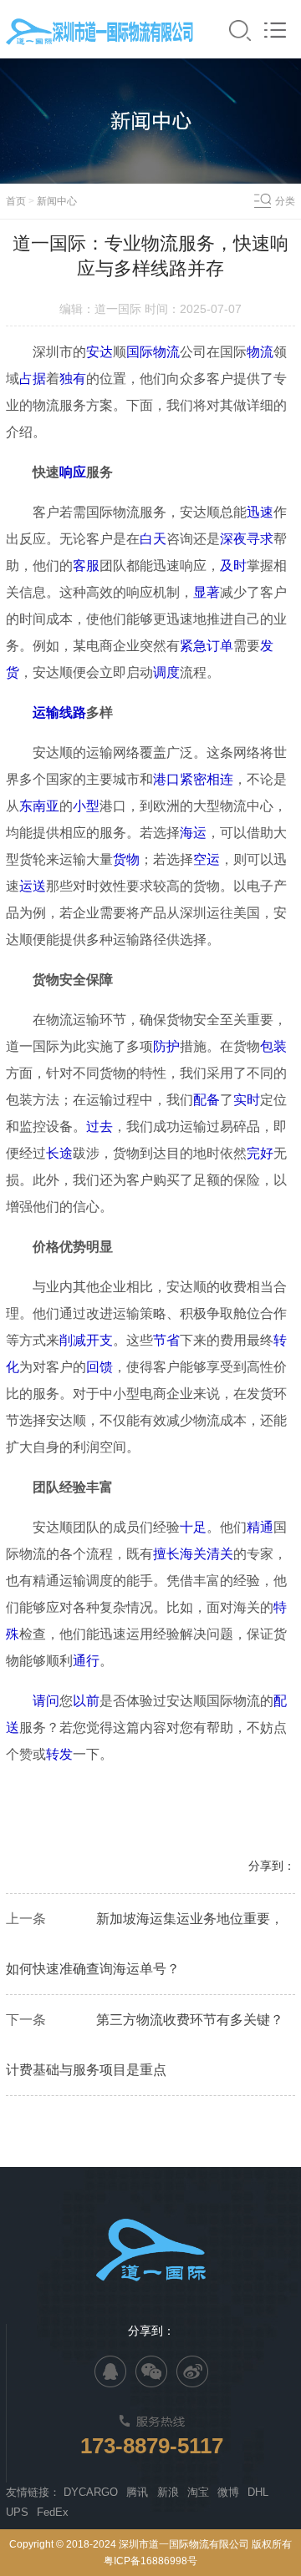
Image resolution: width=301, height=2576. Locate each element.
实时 (247, 1100)
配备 (207, 1100)
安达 (99, 352)
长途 (59, 1153)
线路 (73, 712)
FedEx (53, 2512)
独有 (73, 379)
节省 (166, 1340)
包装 (273, 1046)
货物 (126, 859)
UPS (17, 2512)
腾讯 (137, 2492)
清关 (220, 1554)
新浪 (168, 2492)
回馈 (99, 1367)
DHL (258, 2492)
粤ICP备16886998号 (150, 2561)
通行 (86, 1661)
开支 (99, 1340)
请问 (46, 1701)
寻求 (260, 539)
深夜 (233, 539)
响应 (73, 472)
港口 (166, 779)
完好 (260, 1153)
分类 (285, 201)
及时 (233, 566)
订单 (220, 646)
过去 (99, 1126)
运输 (46, 712)
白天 (153, 539)
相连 (220, 779)
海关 (193, 1554)
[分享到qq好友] (110, 2371)
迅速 (260, 512)
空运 (207, 859)
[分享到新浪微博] (192, 2371)
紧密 (193, 779)
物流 (260, 352)
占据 (33, 379)
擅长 (166, 1554)
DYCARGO (91, 2492)
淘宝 (198, 2492)
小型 (86, 806)
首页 (16, 201)
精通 (260, 1527)
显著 (207, 592)
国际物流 (153, 352)
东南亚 (39, 806)
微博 (228, 2492)
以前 (86, 1701)
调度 (166, 672)
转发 (59, 1754)
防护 (166, 1046)
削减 (73, 1340)
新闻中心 (57, 201)
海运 (193, 833)
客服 (86, 566)
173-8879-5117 (152, 2446)
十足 (193, 1527)
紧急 (193, 646)
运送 (33, 886)
